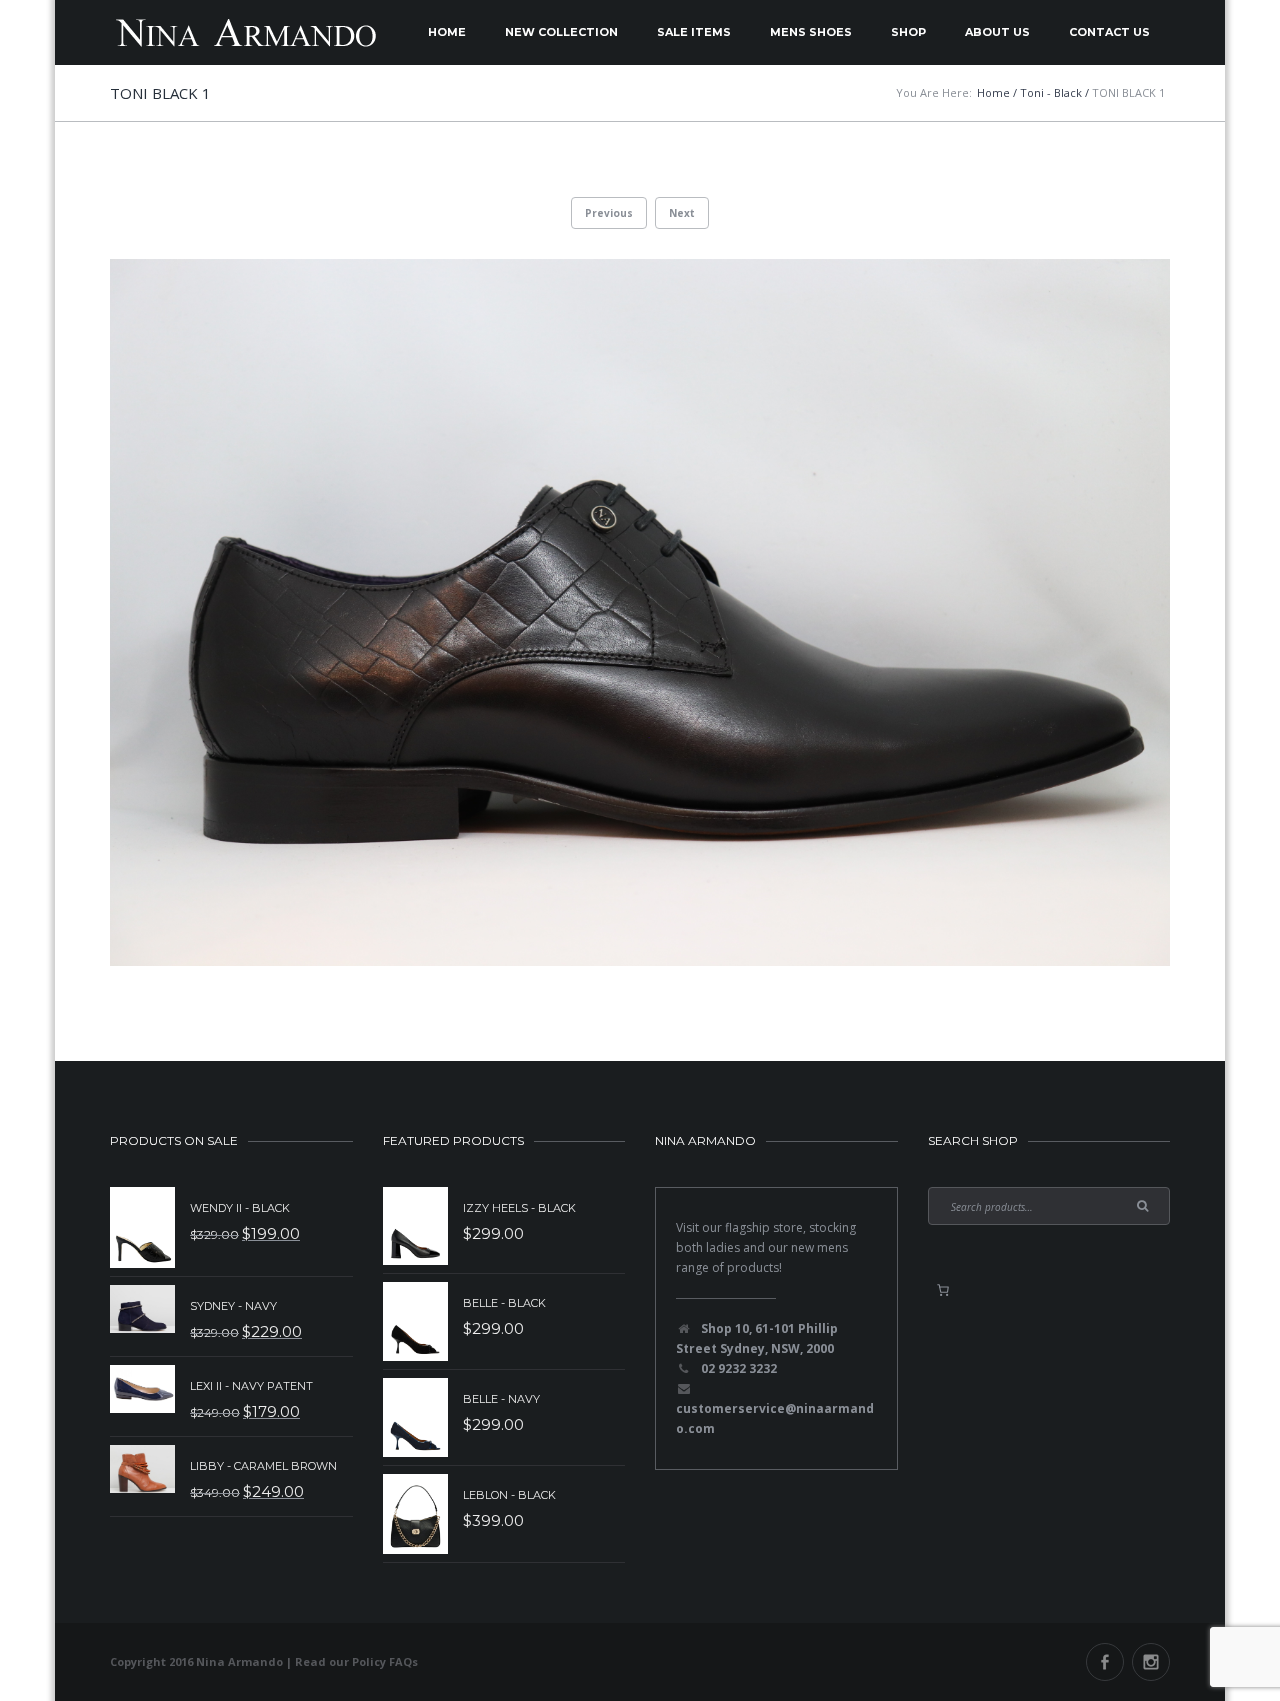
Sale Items (694, 32)
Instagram (1151, 1662)
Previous (609, 213)
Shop (908, 32)
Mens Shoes (811, 32)
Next (682, 213)
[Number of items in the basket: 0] (943, 1290)
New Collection (561, 32)
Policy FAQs (385, 1661)
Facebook (1105, 1662)
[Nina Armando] (245, 32)
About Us (997, 32)
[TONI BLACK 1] (640, 612)
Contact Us (1109, 32)
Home (447, 32)
